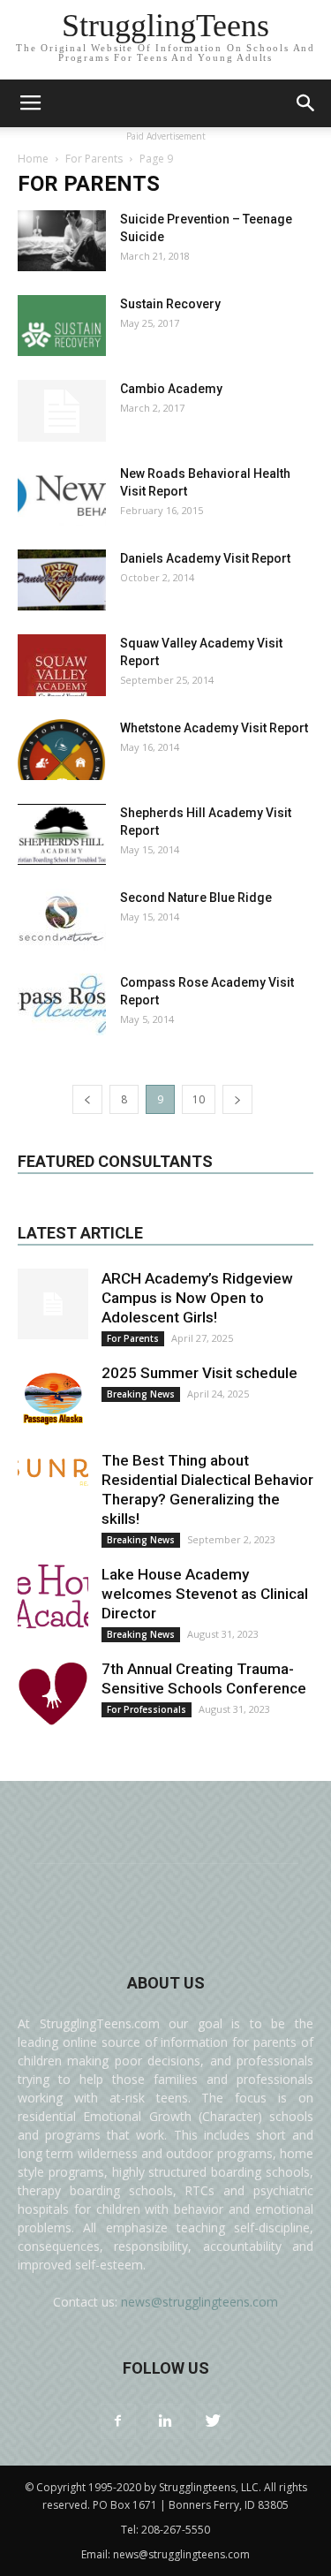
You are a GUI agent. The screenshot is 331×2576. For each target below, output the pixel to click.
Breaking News (141, 1394)
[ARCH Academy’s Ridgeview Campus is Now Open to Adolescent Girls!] (53, 1304)
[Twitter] (214, 2421)
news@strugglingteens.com (199, 2302)
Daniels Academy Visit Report (205, 558)
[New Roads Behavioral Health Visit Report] (62, 495)
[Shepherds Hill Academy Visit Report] (62, 834)
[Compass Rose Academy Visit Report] (62, 1004)
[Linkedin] (166, 2421)
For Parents (94, 159)
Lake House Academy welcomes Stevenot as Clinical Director (205, 1594)
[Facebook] (118, 2421)
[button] (306, 103)
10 (199, 1099)
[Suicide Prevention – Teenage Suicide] (62, 241)
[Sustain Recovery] (62, 326)
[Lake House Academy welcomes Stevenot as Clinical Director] (53, 1600)
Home (33, 159)
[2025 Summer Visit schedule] (53, 1398)
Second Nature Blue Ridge (196, 898)
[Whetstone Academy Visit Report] (62, 750)
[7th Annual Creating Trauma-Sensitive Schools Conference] (53, 1694)
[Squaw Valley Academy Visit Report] (62, 665)
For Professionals (147, 1709)
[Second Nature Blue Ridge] (62, 920)
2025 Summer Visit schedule (199, 1373)
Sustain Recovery (170, 304)
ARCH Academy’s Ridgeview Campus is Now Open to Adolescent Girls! (197, 1298)
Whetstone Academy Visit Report (214, 728)
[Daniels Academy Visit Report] (62, 580)
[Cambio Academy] (62, 411)
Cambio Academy (171, 389)
